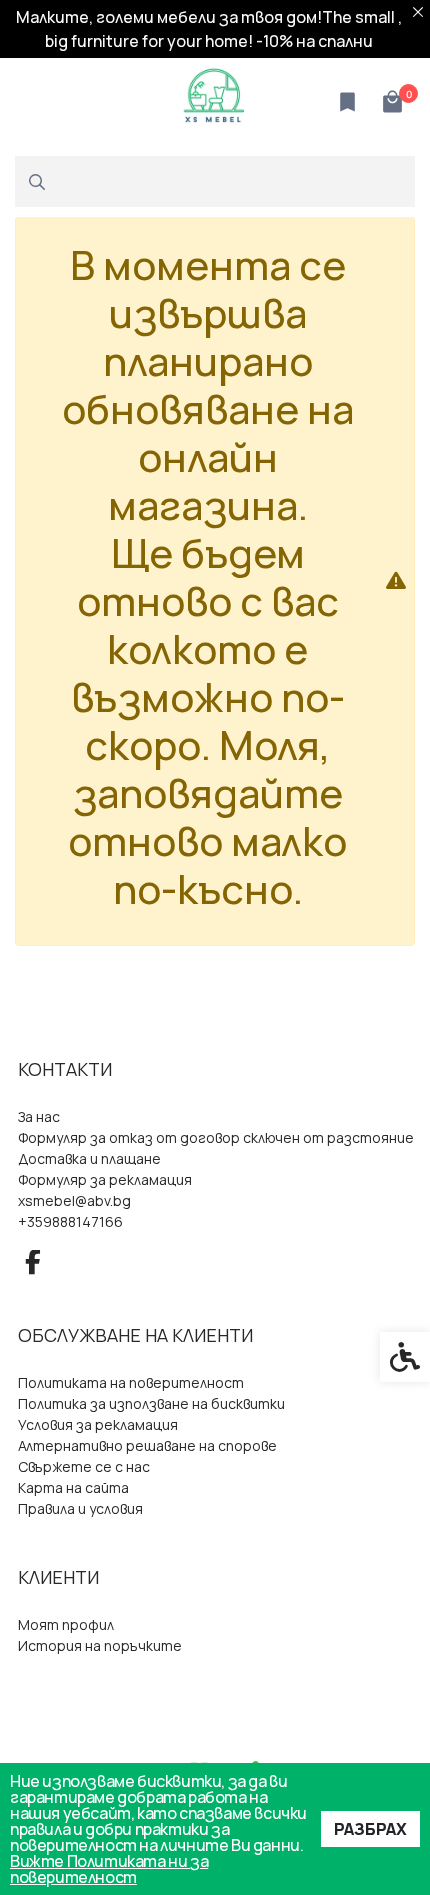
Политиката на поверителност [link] (131, 1383)
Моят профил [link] (66, 1625)
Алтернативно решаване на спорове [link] (147, 1446)
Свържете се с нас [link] (84, 1467)
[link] (215, 100)
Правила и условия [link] (80, 1509)
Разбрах (370, 1829)
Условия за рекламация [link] (98, 1425)
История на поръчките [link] (100, 1646)
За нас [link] (39, 1117)
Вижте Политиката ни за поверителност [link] (109, 1869)
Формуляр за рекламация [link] (105, 1180)
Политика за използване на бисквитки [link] (151, 1404)
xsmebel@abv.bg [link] (74, 1201)
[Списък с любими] (347, 102)
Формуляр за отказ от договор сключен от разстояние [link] (216, 1138)
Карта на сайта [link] (73, 1488)
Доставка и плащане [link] (89, 1159)
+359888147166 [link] (70, 1222)
